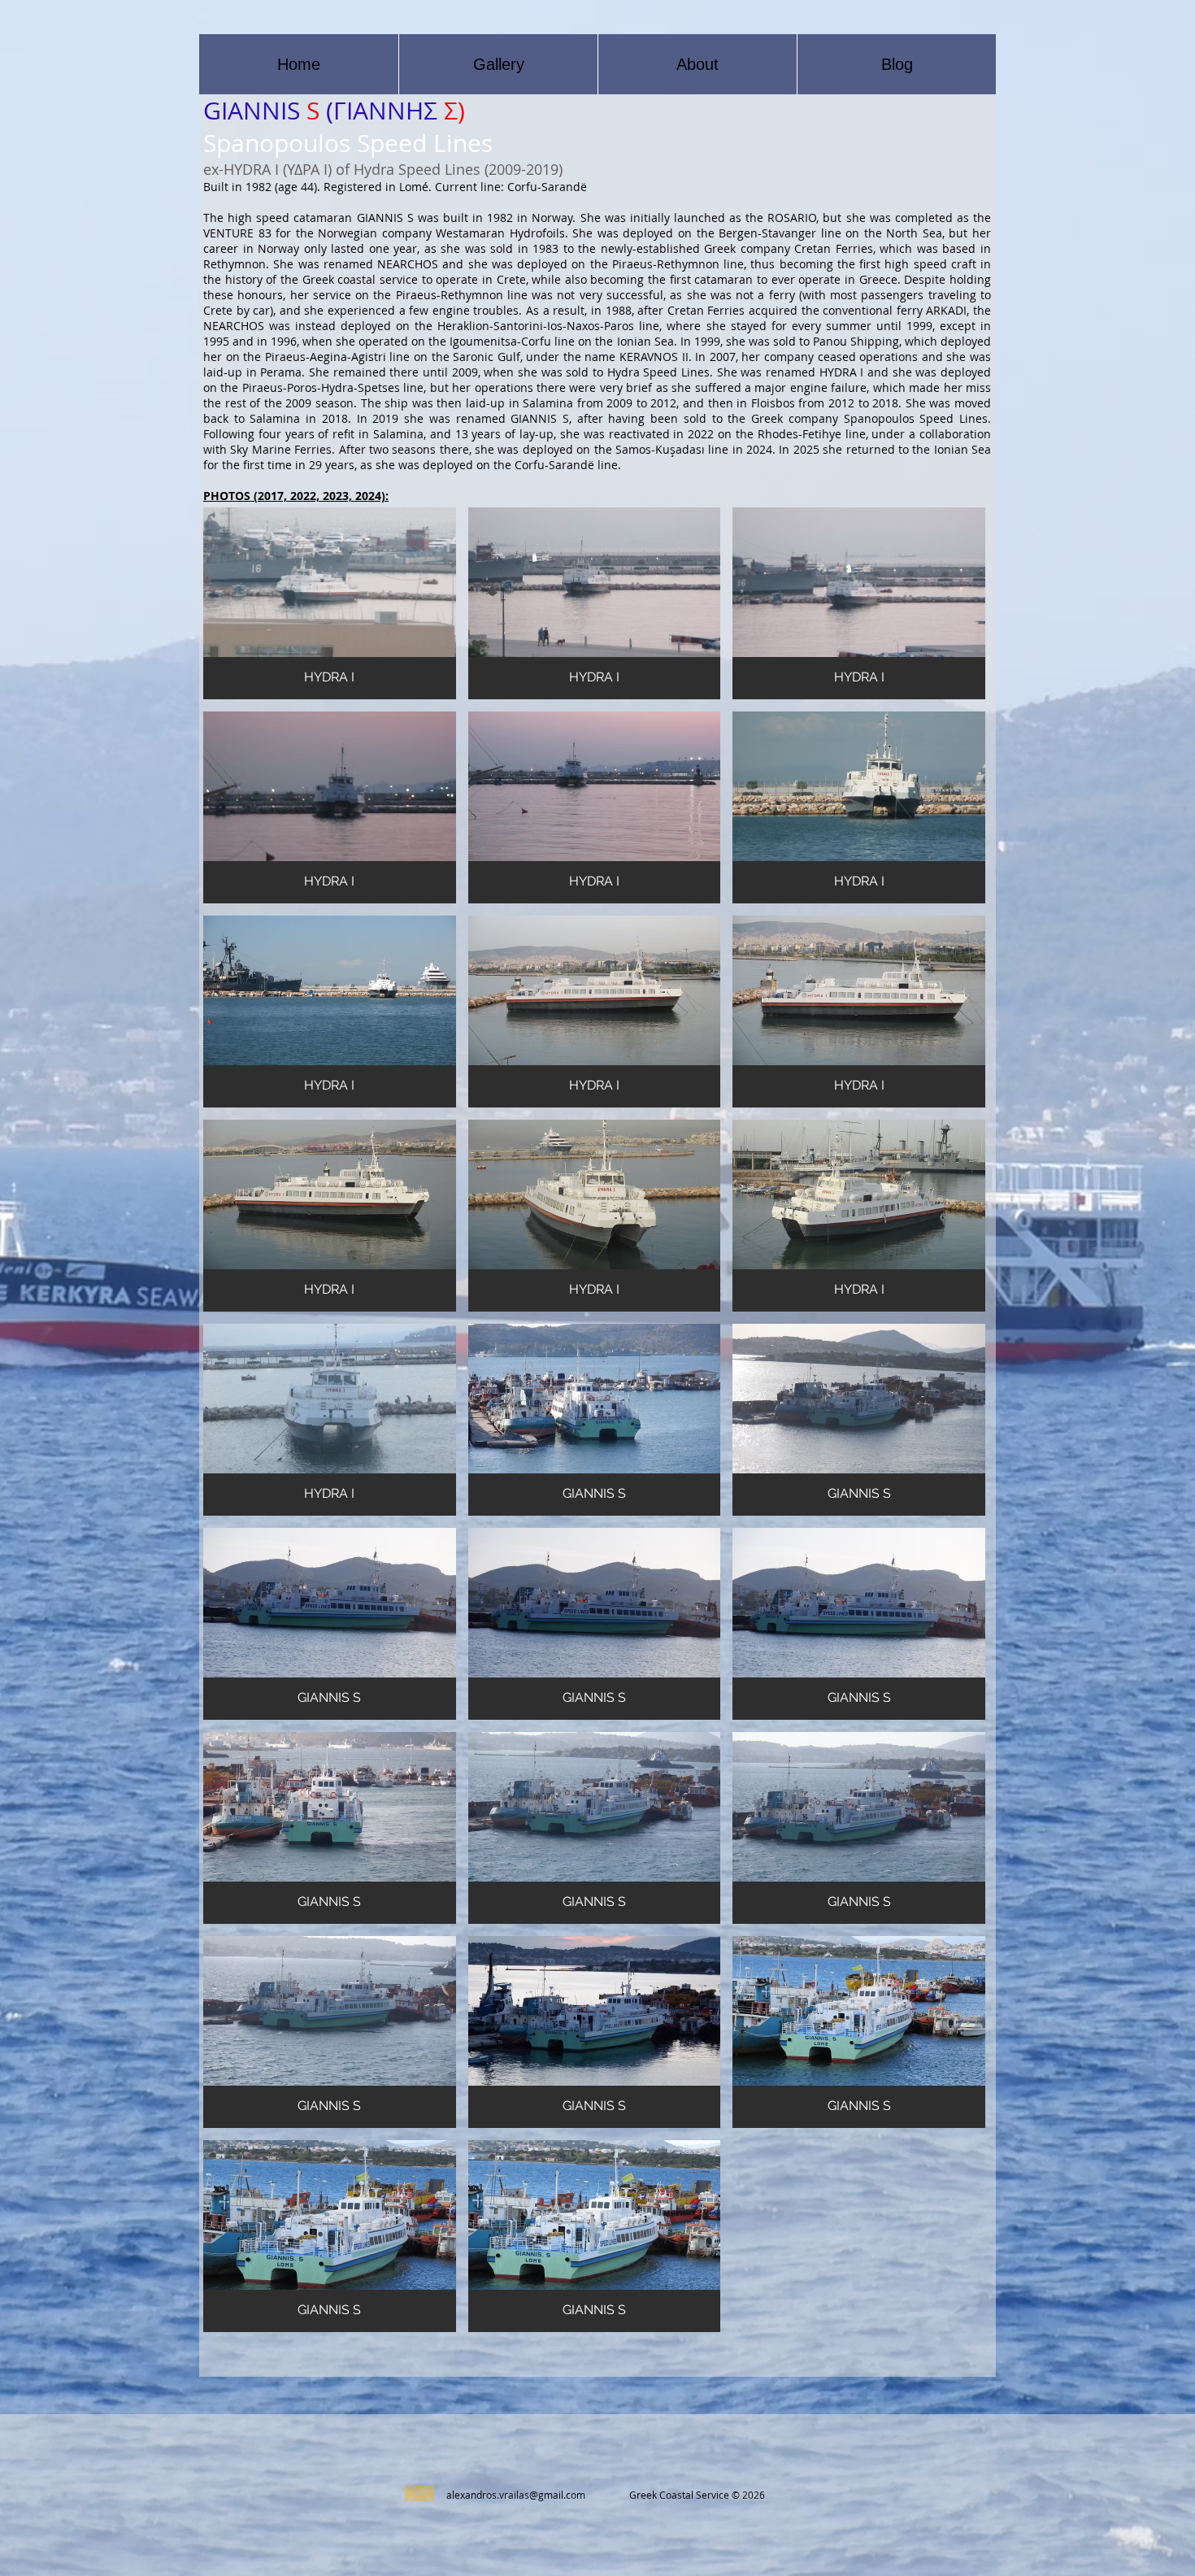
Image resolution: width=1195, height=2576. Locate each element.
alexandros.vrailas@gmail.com (516, 2495)
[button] (330, 603)
